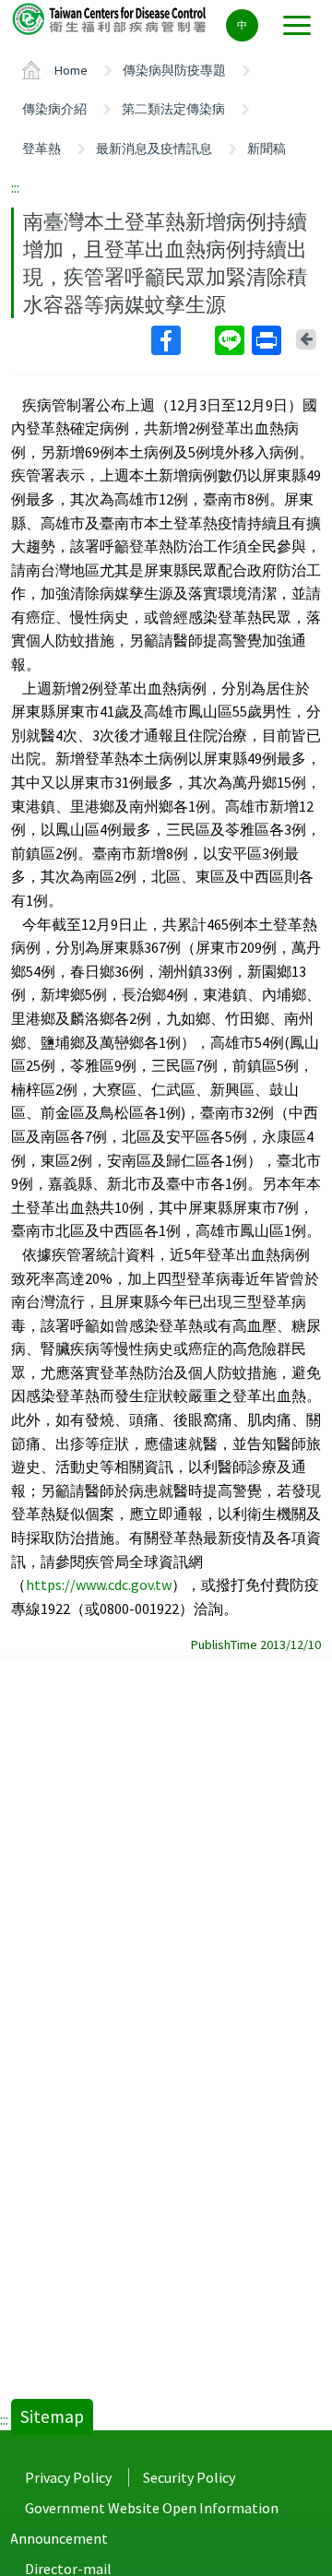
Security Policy (189, 2477)
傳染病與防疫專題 (174, 70)
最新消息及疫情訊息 (154, 148)
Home (71, 70)
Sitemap (52, 2416)
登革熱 (41, 148)
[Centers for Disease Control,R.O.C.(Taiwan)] (111, 18)
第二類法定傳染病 (173, 109)
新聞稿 (267, 148)
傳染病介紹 (54, 109)
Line (231, 340)
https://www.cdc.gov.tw (99, 1585)
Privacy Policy (68, 2477)
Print (268, 340)
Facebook (181, 340)
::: (15, 187)
